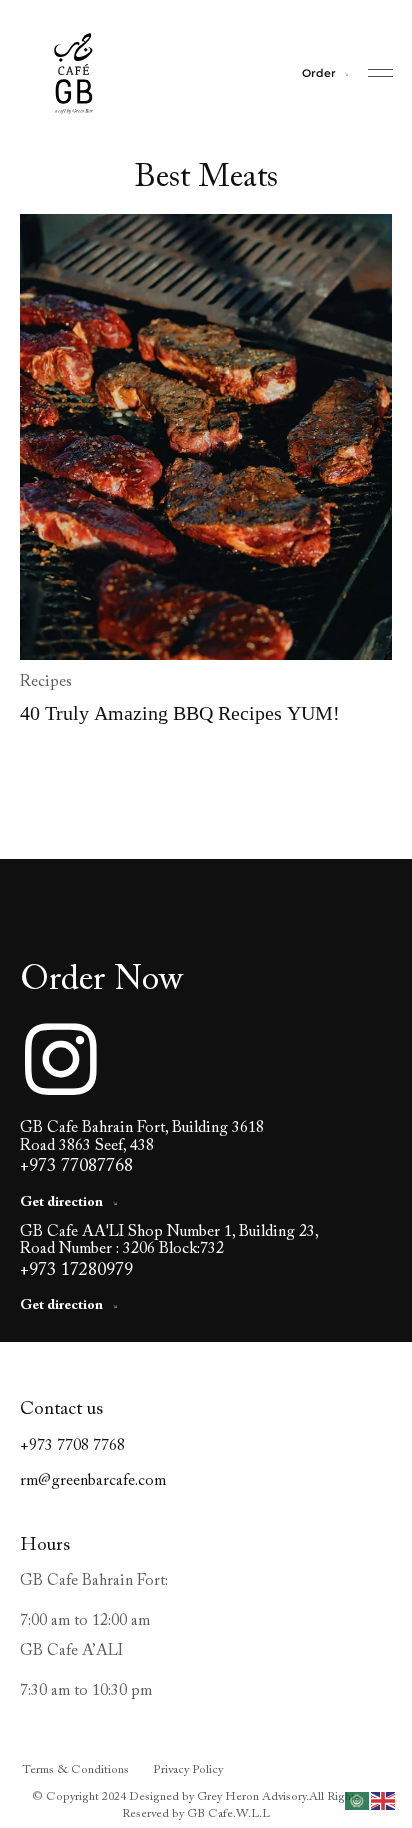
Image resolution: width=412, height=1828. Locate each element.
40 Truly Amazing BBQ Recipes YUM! (180, 712)
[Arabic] (358, 1800)
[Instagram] (61, 1059)
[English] (384, 1800)
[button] (381, 74)
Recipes (46, 682)
